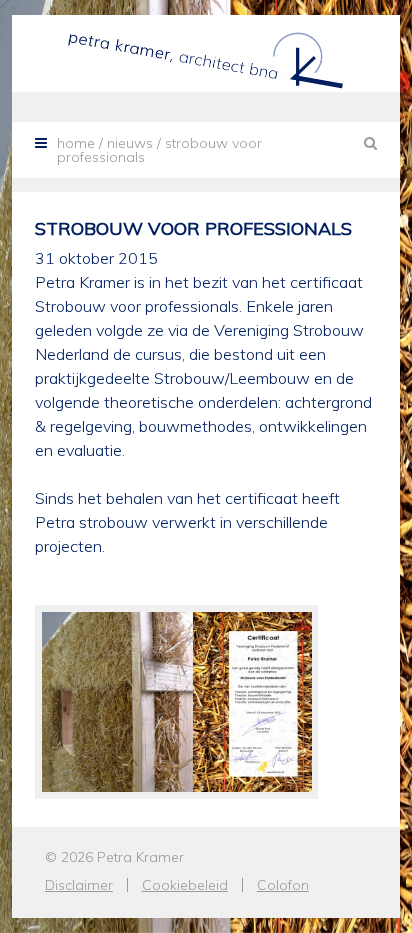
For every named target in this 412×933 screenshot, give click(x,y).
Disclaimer (79, 885)
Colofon (283, 885)
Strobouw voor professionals (193, 228)
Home (76, 143)
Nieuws (130, 143)
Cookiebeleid (185, 885)
